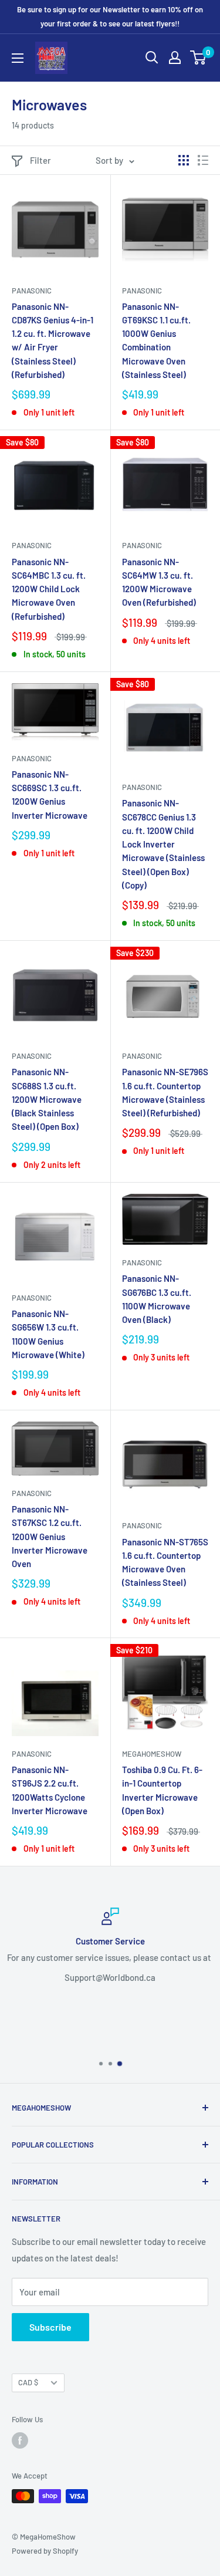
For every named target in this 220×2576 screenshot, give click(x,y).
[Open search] (152, 58)
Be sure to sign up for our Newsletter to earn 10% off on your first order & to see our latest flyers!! (110, 16)
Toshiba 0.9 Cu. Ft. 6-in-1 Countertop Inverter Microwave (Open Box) (162, 1790)
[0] (199, 58)
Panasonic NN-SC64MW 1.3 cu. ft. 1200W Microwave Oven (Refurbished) (159, 582)
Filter (40, 160)
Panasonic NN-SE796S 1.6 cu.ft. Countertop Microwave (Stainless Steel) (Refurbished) (165, 1092)
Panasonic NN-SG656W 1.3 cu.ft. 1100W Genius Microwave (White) (48, 1334)
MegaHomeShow (152, 1754)
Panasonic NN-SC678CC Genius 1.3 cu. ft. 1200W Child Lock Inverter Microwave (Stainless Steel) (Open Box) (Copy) (163, 844)
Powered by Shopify (45, 2551)
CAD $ (28, 2382)
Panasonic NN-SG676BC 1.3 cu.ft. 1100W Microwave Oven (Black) (157, 1299)
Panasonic (32, 291)
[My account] (175, 58)
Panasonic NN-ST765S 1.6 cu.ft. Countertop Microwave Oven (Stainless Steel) (165, 1562)
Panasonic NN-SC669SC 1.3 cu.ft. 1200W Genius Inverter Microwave (50, 795)
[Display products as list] (203, 160)
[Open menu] (18, 58)
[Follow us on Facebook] (20, 2440)
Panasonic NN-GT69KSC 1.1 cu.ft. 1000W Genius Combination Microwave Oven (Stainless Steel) (156, 340)
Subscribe (50, 2327)
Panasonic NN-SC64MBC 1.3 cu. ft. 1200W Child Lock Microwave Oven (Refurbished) (49, 589)
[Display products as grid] (184, 160)
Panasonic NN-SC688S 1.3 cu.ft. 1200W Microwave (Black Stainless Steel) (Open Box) (47, 1099)
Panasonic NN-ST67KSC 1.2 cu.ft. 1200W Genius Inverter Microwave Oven (50, 1536)
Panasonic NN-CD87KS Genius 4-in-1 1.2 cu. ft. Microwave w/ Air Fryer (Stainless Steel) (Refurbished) (53, 340)
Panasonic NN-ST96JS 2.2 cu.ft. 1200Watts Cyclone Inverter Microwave (50, 1790)
